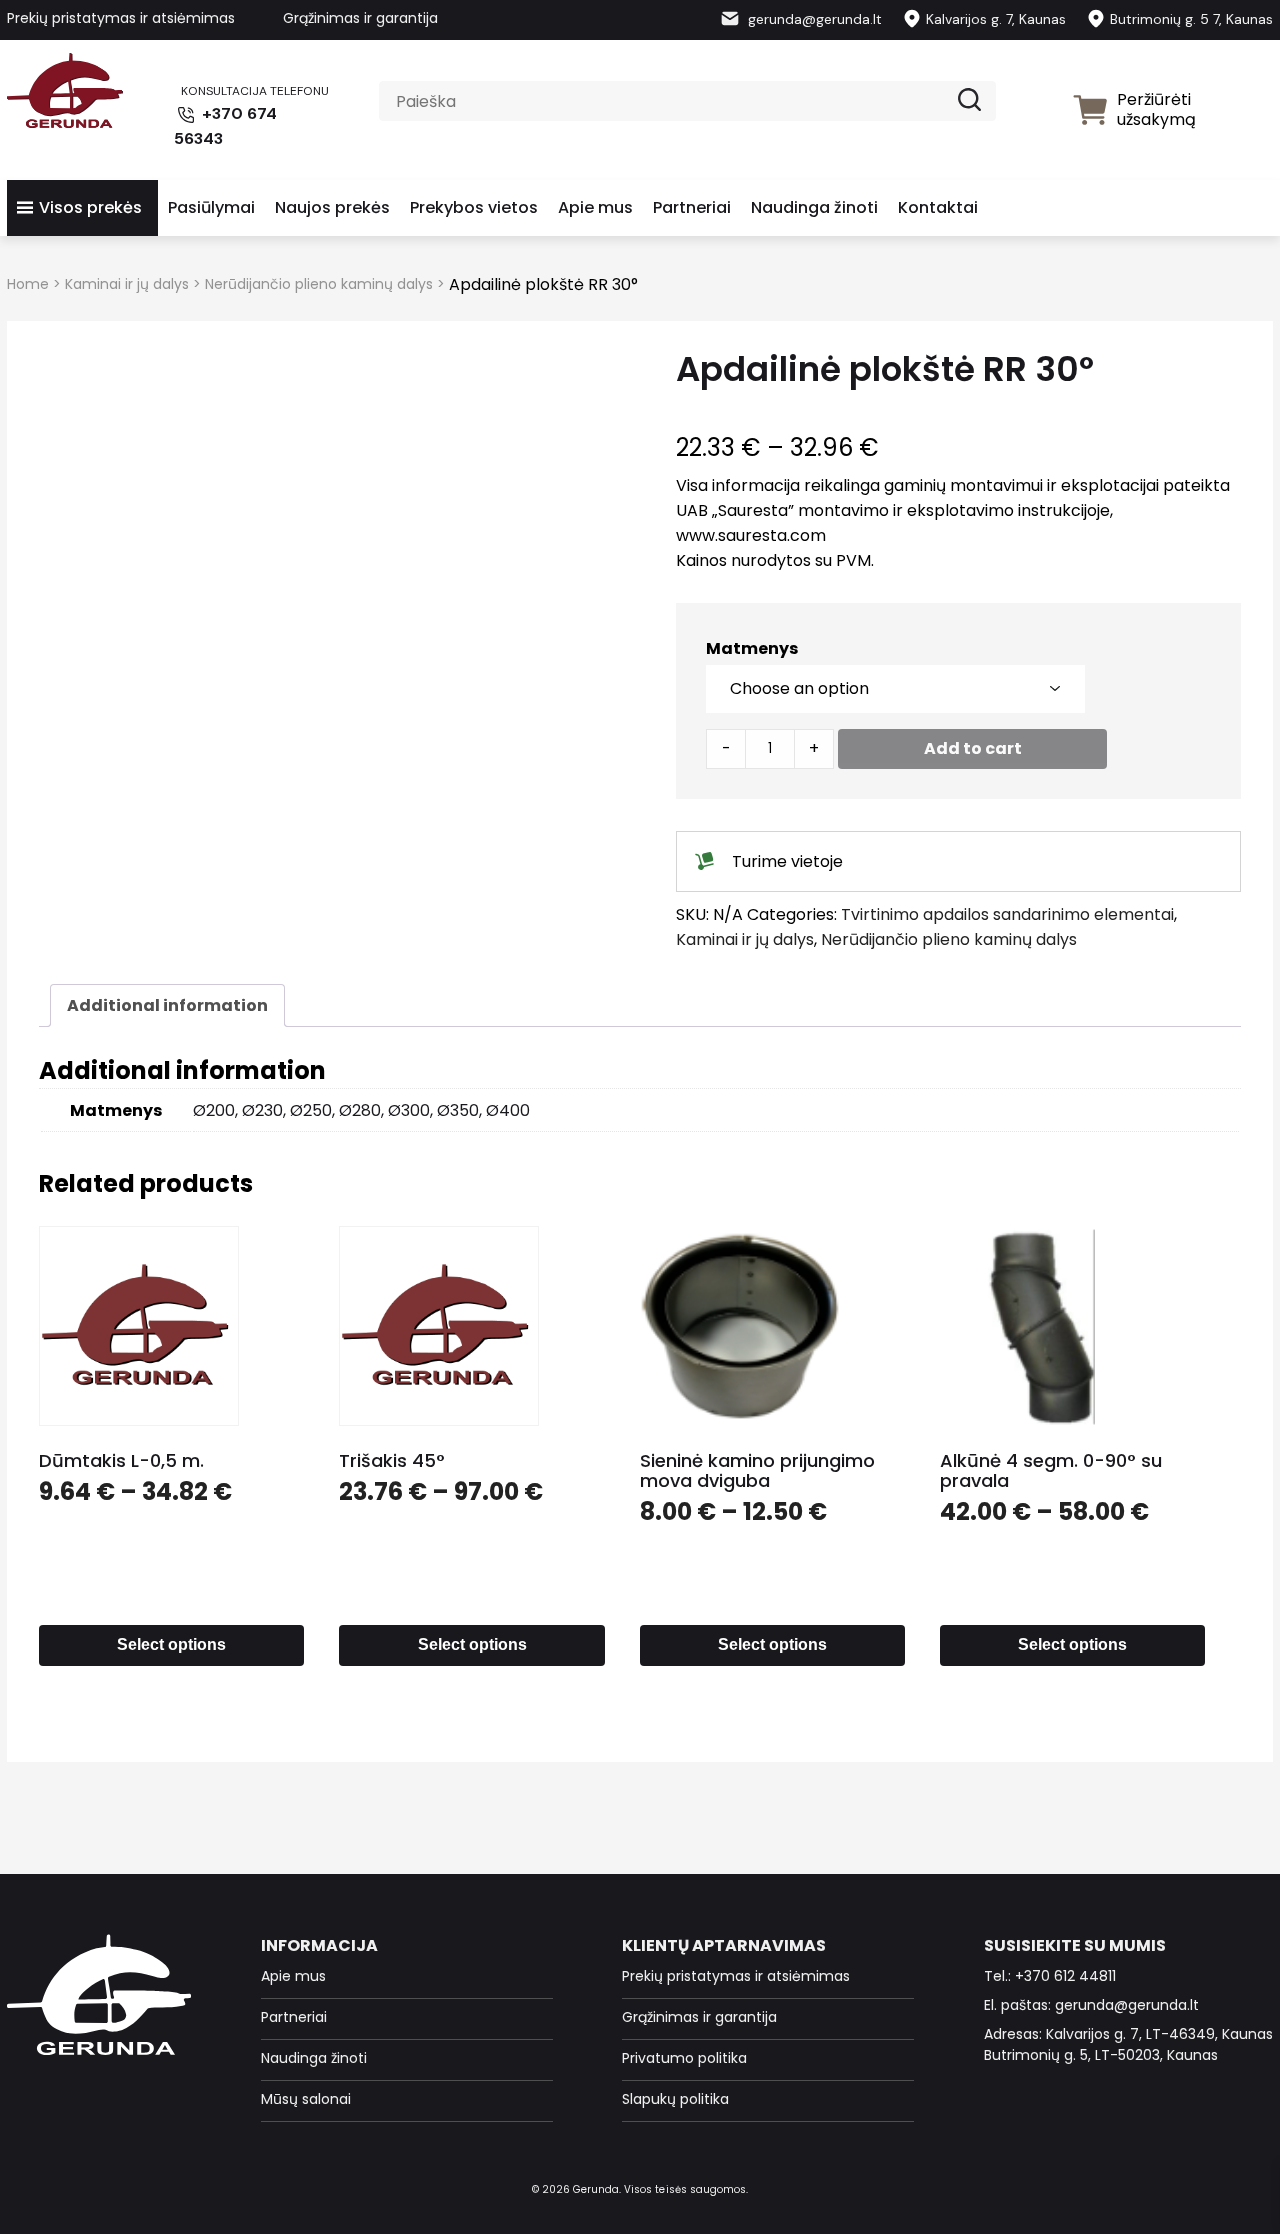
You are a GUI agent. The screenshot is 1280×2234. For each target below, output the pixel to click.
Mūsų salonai (306, 2099)
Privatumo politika (684, 2058)
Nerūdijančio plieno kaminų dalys (319, 284)
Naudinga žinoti (814, 207)
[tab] (167, 1005)
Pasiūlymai (211, 207)
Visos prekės (90, 207)
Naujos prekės (332, 207)
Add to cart (973, 748)
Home (28, 284)
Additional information (167, 1005)
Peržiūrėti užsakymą (1156, 109)
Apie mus (595, 207)
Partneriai (692, 207)
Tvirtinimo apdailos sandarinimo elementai (1007, 914)
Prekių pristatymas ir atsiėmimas (121, 18)
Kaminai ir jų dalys (127, 284)
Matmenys (752, 648)
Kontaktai (938, 207)
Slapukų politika (675, 2099)
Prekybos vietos (474, 207)
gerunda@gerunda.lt (813, 19)
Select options (171, 1644)
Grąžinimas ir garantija (360, 18)
